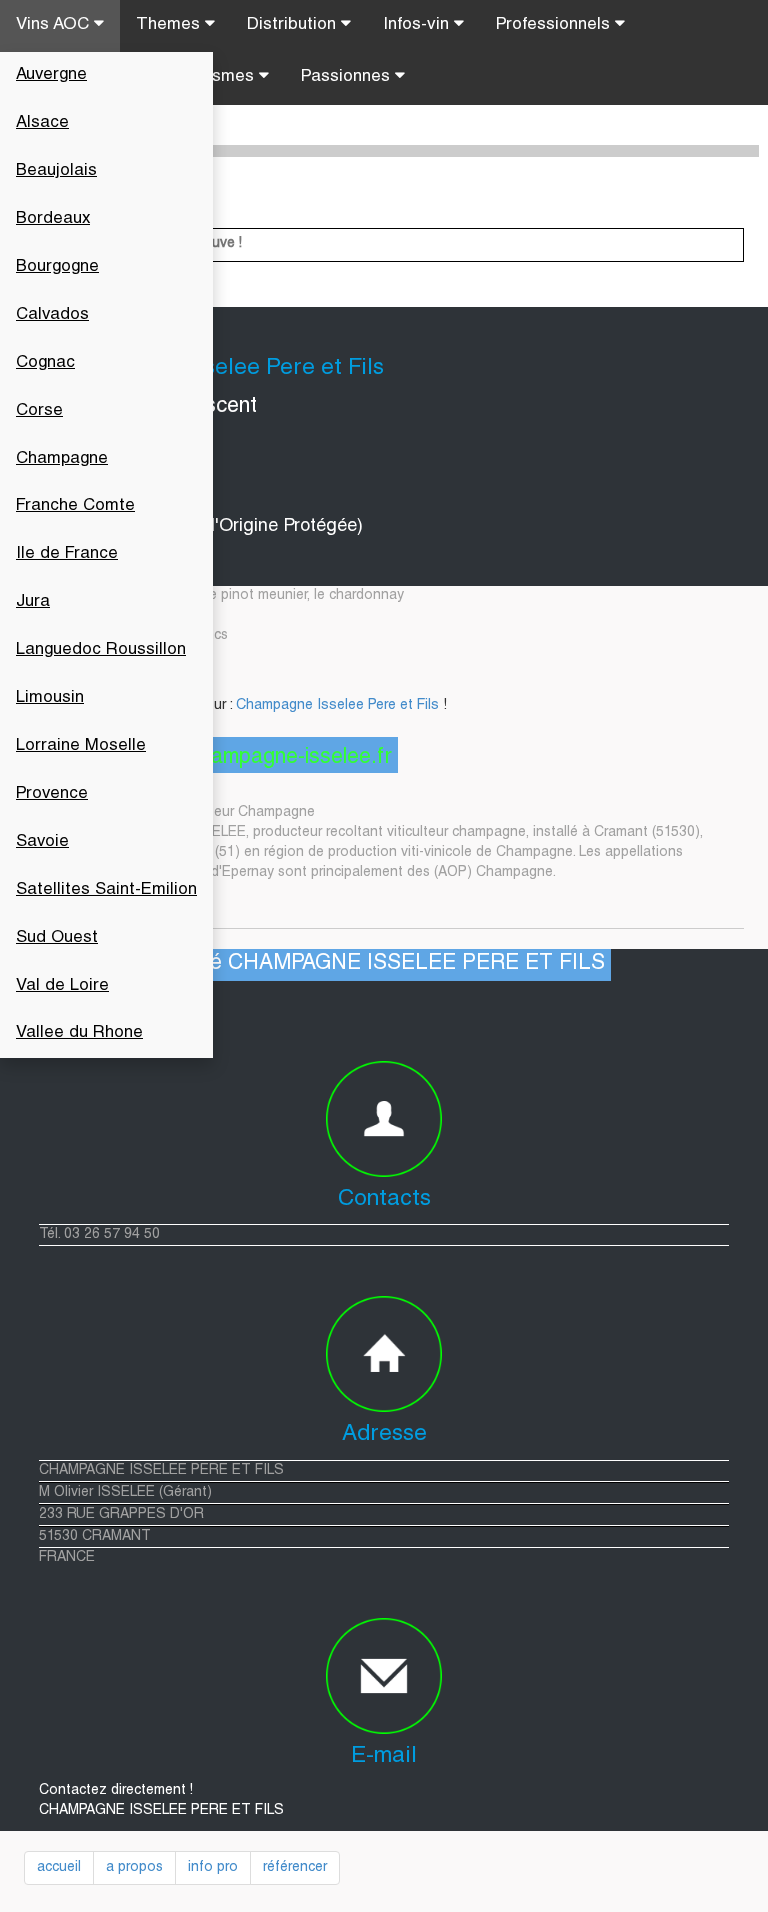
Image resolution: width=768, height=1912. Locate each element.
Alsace (42, 123)
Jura (33, 602)
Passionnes (348, 77)
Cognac (45, 363)
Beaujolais (56, 171)
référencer (295, 1868)
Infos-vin (418, 25)
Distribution (294, 25)
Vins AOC (55, 25)
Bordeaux (53, 219)
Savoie (42, 842)
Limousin (50, 698)
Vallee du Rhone (79, 1033)
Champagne (62, 459)
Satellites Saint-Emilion (106, 890)
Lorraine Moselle (81, 746)
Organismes (209, 77)
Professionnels (555, 25)
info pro (213, 1868)
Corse (39, 411)
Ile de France (67, 554)
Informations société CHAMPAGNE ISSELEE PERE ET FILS (317, 964)
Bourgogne (57, 267)
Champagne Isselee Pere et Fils (337, 706)
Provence (52, 794)
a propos (134, 1868)
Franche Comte (75, 506)
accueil (59, 1868)
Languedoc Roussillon (101, 650)
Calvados (52, 315)
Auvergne (51, 75)
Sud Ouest (57, 938)
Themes (170, 25)
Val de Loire (62, 986)
